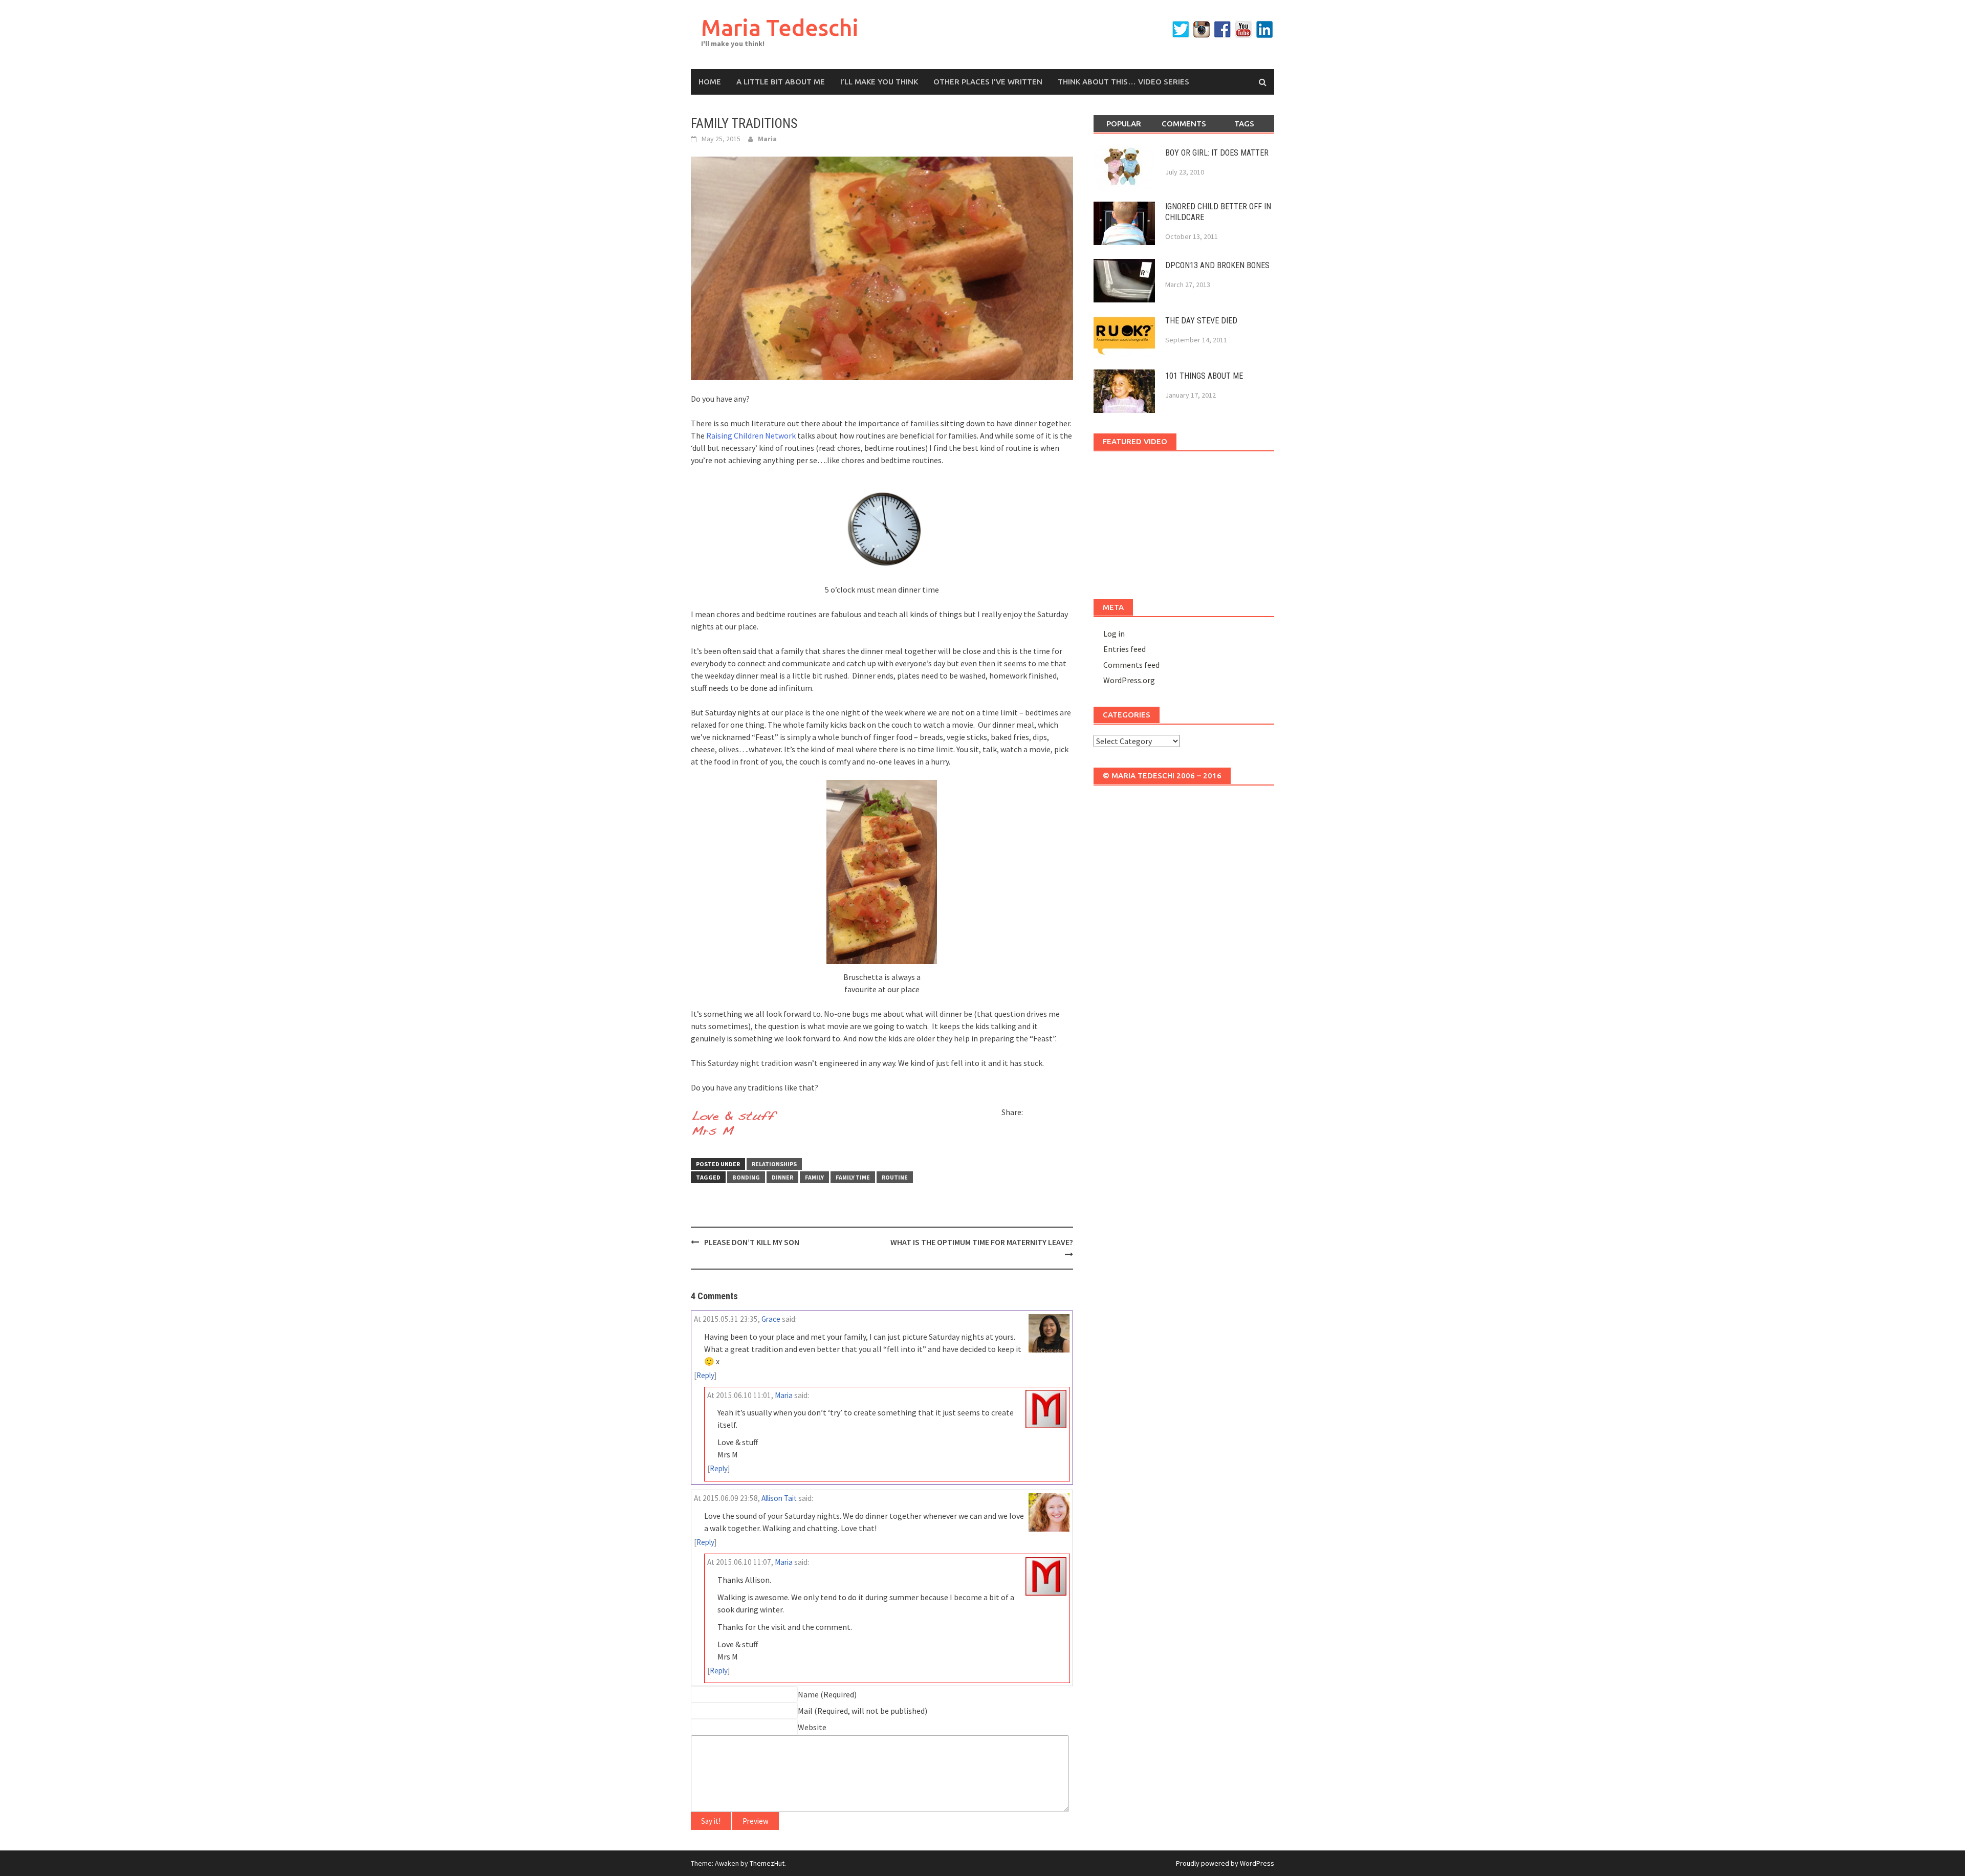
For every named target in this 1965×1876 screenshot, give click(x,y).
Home (710, 82)
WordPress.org (1129, 680)
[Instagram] (1202, 29)
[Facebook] (1222, 29)
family (814, 1177)
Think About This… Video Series (1123, 82)
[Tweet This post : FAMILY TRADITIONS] (1010, 1132)
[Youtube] (1243, 29)
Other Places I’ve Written (988, 82)
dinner (782, 1177)
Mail (805, 1711)
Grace (771, 1319)
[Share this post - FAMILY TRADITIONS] (1033, 1114)
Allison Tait (779, 1498)
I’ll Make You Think (879, 82)
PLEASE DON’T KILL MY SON (752, 1242)
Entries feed (1125, 649)
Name (808, 1694)
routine (895, 1177)
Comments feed (1131, 665)
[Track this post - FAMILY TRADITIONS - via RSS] (1028, 1132)
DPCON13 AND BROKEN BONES (1217, 265)
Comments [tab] (1184, 124)
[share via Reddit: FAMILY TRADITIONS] (1051, 1114)
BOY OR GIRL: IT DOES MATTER (1217, 153)
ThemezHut (767, 1863)
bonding (746, 1177)
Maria (767, 139)
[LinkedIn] (1264, 29)
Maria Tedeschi (780, 27)
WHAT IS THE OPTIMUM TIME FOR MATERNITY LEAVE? (982, 1242)
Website (812, 1727)
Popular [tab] (1124, 124)
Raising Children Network (751, 435)
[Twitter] (1181, 29)
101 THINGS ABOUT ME (1204, 376)
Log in (1114, 634)
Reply (705, 1375)
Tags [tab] (1244, 124)
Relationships (774, 1164)
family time (853, 1177)
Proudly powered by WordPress (1225, 1863)
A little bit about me (781, 82)
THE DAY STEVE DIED (1201, 321)
